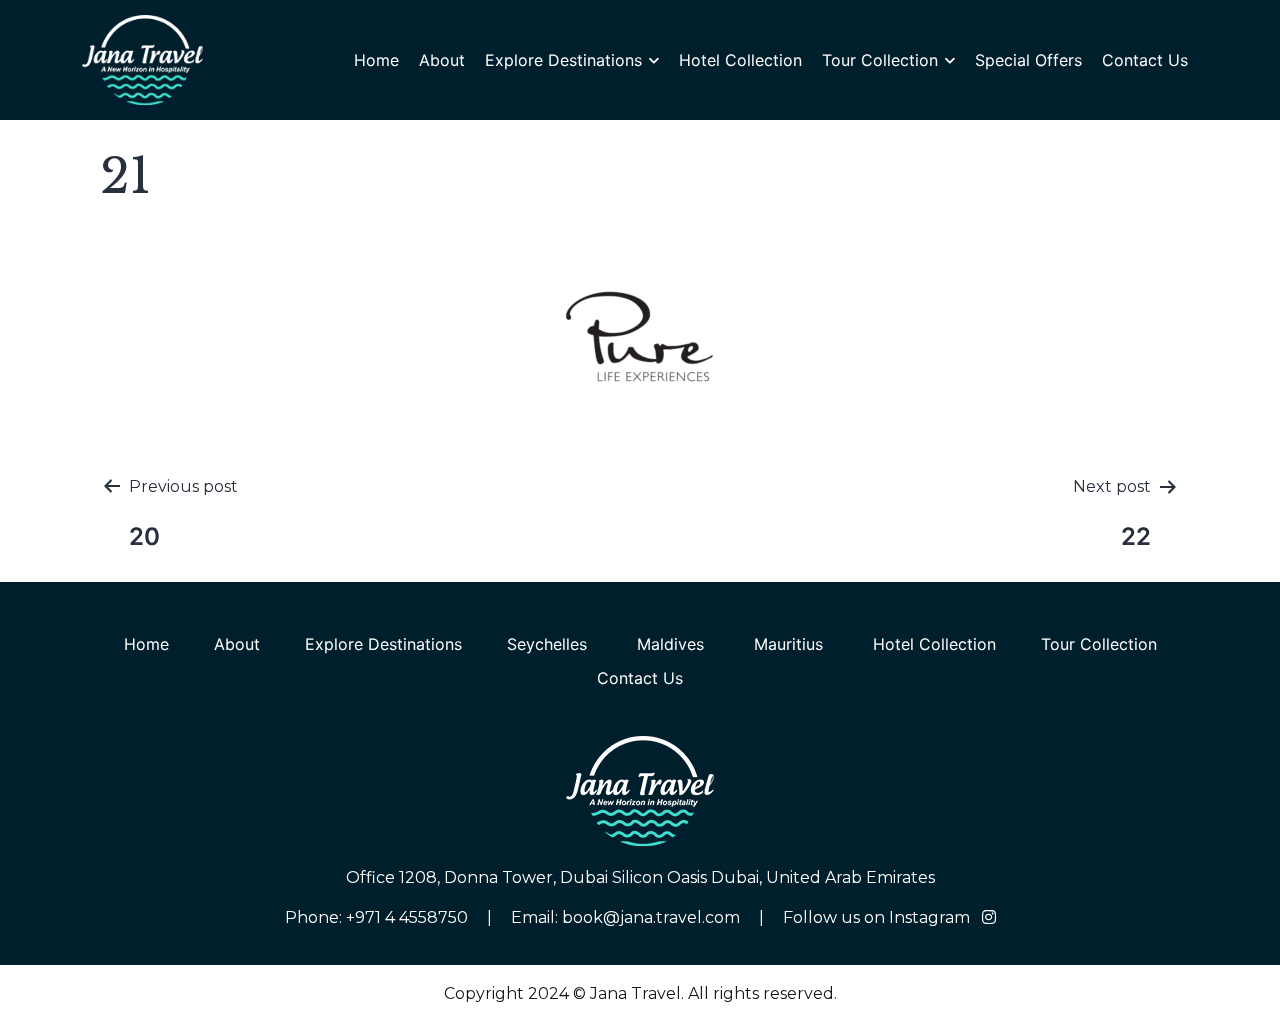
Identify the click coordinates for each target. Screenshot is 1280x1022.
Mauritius (791, 644)
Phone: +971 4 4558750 (378, 917)
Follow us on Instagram (878, 917)
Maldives (673, 644)
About (442, 60)
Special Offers (1028, 60)
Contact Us (1145, 60)
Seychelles (549, 644)
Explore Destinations (563, 60)
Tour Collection (880, 60)
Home (376, 60)
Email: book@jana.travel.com (625, 917)
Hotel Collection (740, 60)
